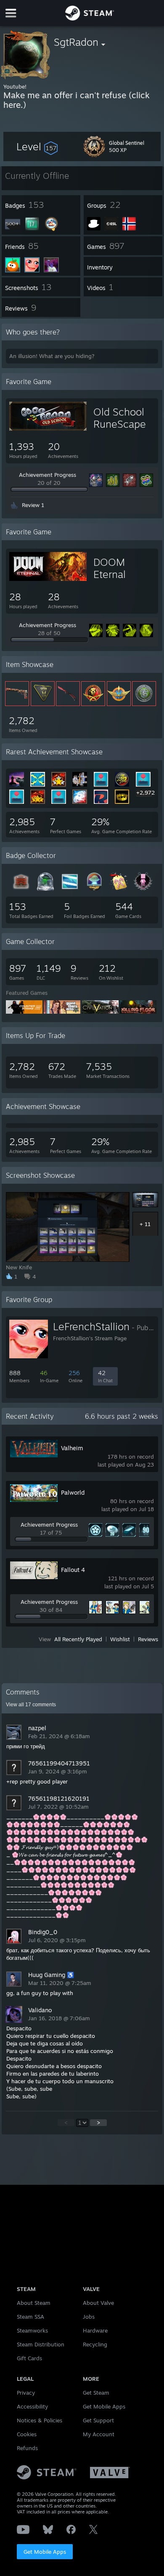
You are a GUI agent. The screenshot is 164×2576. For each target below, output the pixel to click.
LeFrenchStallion (91, 1326)
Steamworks (32, 2330)
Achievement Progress (48, 475)
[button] (37, 146)
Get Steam (96, 2393)
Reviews (148, 1639)
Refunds (27, 2448)
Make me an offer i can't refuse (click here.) (77, 100)
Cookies (27, 2434)
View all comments (31, 1705)
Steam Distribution (41, 2344)
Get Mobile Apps (45, 2552)
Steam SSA (30, 2317)
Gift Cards (29, 2358)
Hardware (95, 2330)
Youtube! (15, 86)
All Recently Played (78, 1639)
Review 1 (33, 505)
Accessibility (32, 2406)
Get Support (98, 2420)
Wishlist (120, 1639)
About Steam (34, 2303)
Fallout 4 (73, 1570)
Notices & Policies (40, 2420)
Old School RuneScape (120, 418)
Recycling (95, 2344)
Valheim (72, 1448)
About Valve (98, 2303)
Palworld (73, 1492)
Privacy (26, 2393)
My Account (99, 2434)
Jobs (89, 2317)
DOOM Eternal (110, 568)
